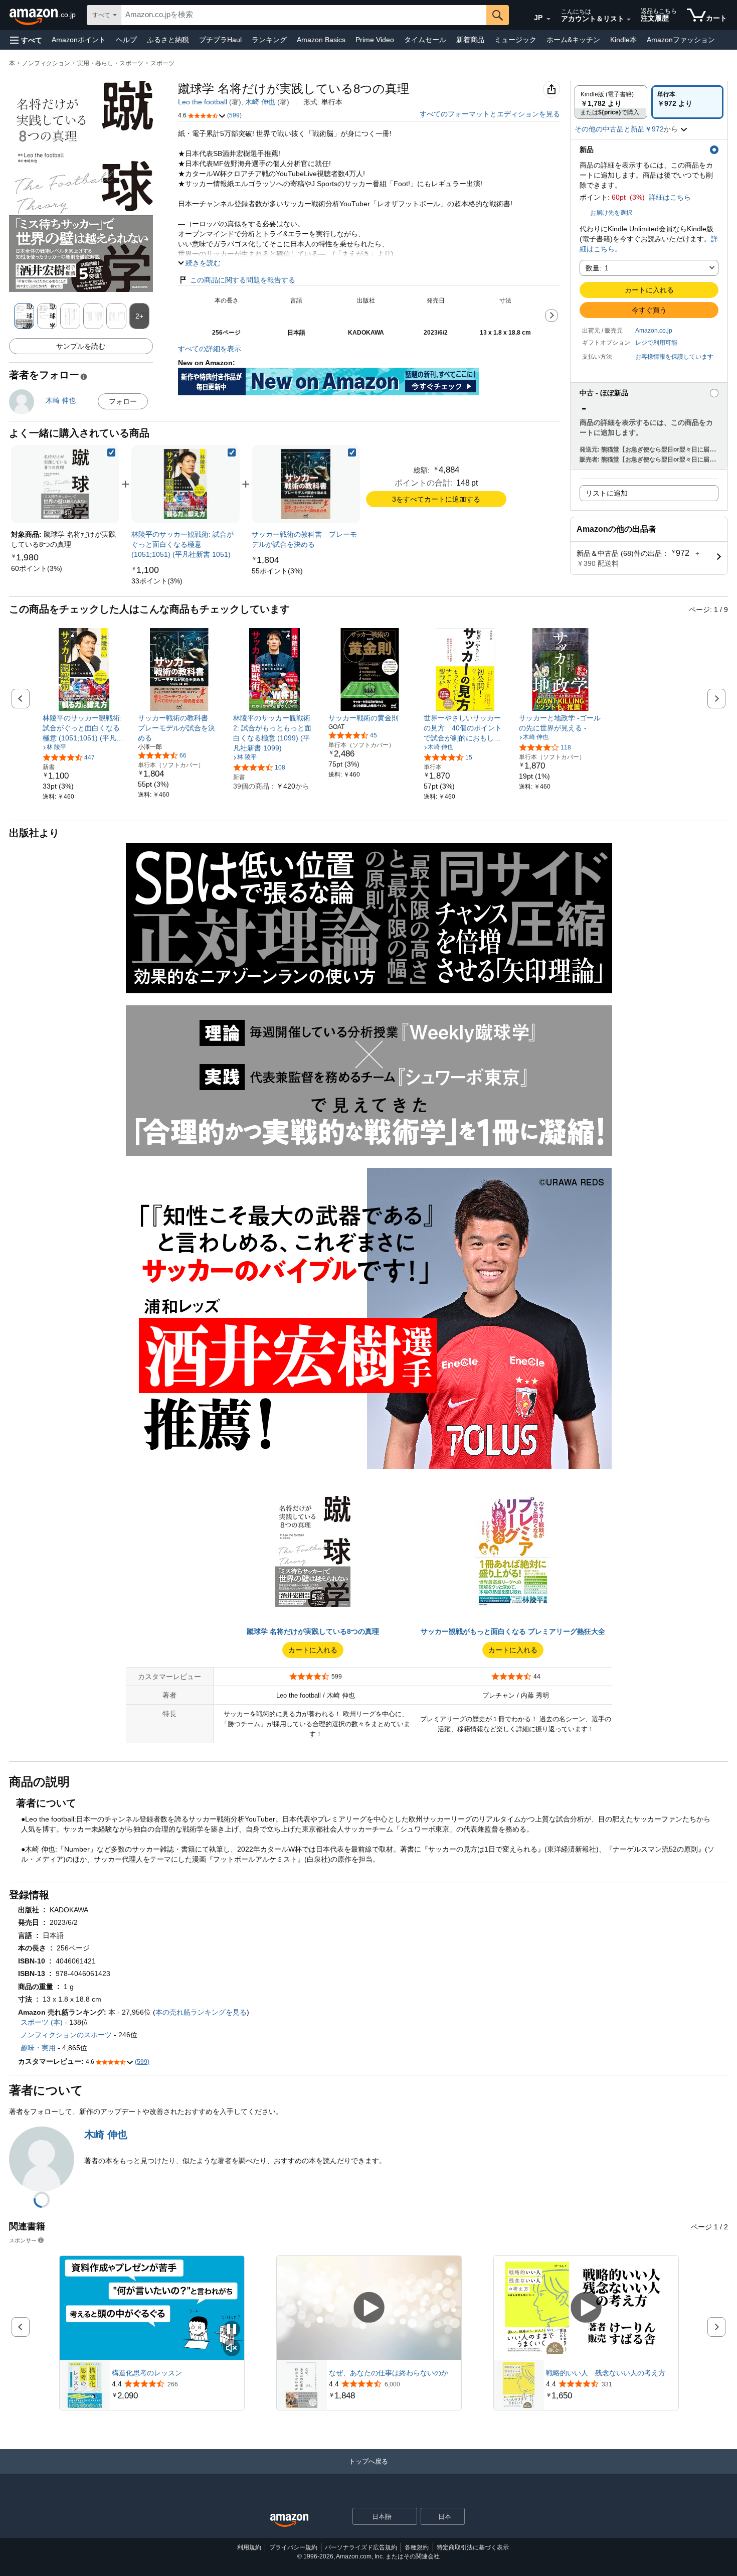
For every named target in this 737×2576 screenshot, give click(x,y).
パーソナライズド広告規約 (361, 2547)
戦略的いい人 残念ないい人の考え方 (606, 2373)
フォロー (123, 401)
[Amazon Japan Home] (289, 2521)
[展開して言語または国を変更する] (548, 19)
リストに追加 (607, 493)
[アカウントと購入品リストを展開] (629, 20)
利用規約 (249, 2547)
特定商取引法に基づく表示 (473, 2547)
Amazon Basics (321, 40)
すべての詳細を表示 (210, 349)
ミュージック (515, 40)
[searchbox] (304, 15)
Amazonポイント (79, 40)
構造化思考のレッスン (147, 2373)
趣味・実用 (38, 2048)
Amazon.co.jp (654, 331)
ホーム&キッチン (573, 40)
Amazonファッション (681, 40)
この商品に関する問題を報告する (243, 280)
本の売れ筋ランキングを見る (201, 2012)
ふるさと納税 (168, 40)
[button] (26, 40)
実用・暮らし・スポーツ (110, 63)
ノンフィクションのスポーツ (66, 2035)
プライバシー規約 (293, 2547)
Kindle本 (623, 40)
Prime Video (375, 40)
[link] (37, 568)
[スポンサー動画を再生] (369, 2308)
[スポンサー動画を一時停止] (232, 2330)
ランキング (269, 40)
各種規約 (417, 2547)
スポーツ (162, 63)
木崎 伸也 (260, 102)
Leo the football (203, 102)
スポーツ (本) (42, 2022)
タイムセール (425, 40)
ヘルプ (126, 40)
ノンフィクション (46, 63)
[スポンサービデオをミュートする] (232, 2348)
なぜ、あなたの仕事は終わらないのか (389, 2373)
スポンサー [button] (23, 2240)
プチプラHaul (220, 40)
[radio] (611, 102)
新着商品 (470, 40)
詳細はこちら (670, 197)
